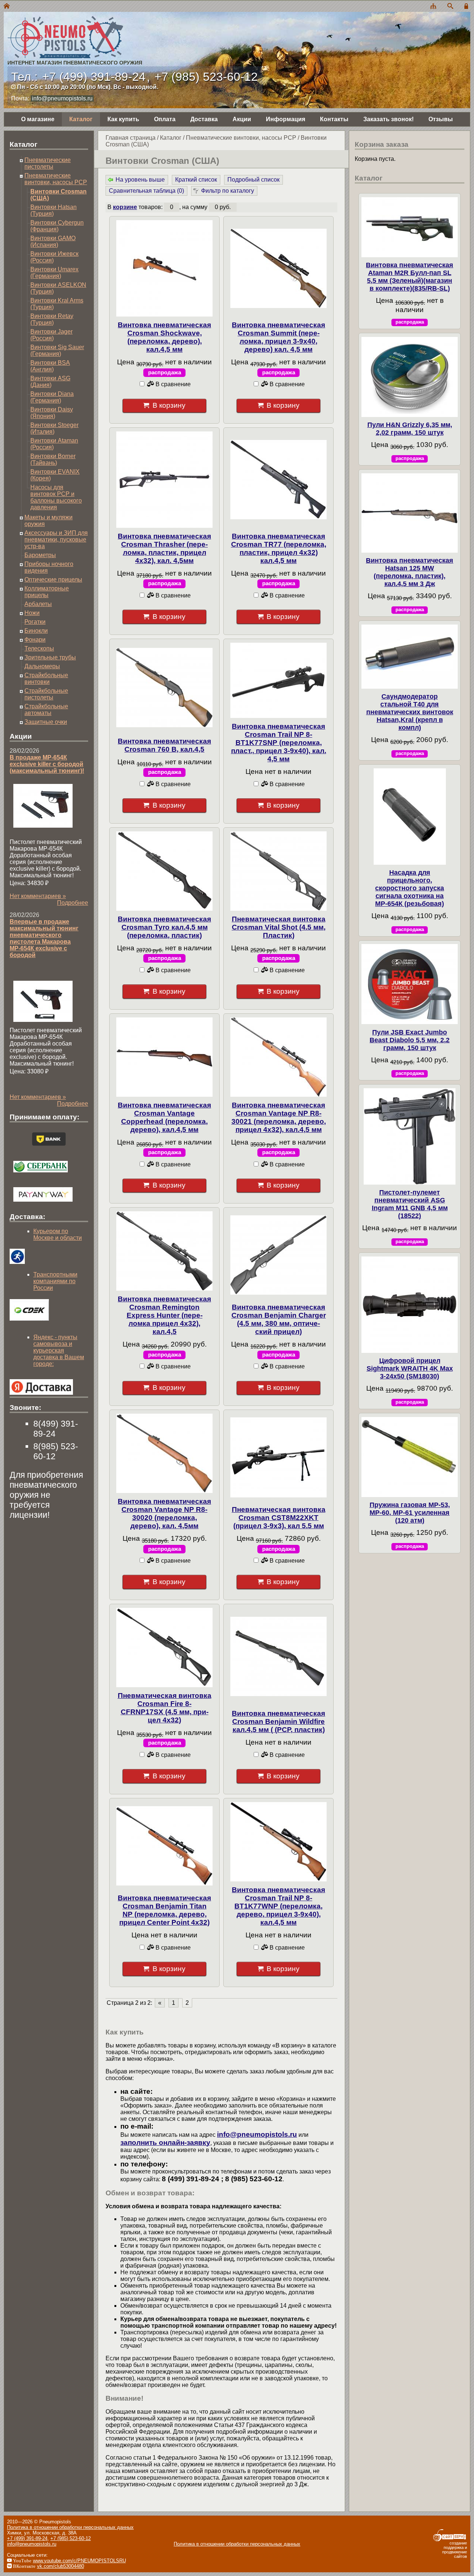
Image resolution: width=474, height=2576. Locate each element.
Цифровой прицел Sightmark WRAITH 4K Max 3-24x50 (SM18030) (410, 1368)
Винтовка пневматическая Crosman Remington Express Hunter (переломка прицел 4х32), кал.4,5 (164, 1315)
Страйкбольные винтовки (46, 678)
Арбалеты (38, 604)
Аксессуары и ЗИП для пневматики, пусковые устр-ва (56, 539)
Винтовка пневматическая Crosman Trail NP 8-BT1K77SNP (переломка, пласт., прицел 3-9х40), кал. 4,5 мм (279, 743)
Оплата (165, 119)
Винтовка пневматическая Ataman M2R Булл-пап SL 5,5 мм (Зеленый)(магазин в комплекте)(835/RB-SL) (410, 277)
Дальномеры (42, 666)
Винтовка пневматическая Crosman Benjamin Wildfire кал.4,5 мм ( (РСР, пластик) (278, 1721)
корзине (125, 207)
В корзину (169, 405)
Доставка (204, 119)
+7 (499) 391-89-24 (94, 77)
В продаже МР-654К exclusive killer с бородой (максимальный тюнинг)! (47, 764)
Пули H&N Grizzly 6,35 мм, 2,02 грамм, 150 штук (410, 429)
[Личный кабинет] (467, 6)
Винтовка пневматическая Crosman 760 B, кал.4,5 (164, 745)
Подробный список (253, 180)
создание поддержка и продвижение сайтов (455, 2550)
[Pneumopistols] (73, 29)
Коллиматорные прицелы (47, 592)
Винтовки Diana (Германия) (52, 397)
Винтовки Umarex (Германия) (54, 273)
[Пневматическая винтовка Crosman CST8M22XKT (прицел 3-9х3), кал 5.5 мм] (278, 1457)
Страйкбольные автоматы (46, 710)
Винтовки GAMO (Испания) (53, 241)
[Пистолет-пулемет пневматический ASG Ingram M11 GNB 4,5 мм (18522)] (410, 1136)
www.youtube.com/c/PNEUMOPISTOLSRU (79, 2561)
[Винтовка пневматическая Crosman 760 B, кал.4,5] (164, 688)
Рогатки (35, 622)
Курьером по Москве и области (58, 1234)
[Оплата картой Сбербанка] (41, 1174)
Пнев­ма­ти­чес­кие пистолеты (48, 163)
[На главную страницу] (7, 6)
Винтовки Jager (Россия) (51, 335)
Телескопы (39, 648)
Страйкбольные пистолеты (46, 694)
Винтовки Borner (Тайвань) (53, 459)
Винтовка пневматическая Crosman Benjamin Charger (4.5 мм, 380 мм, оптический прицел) (279, 1319)
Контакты (334, 119)
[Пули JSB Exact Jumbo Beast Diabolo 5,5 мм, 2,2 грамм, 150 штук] (410, 984)
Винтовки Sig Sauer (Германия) (57, 350)
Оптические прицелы (53, 580)
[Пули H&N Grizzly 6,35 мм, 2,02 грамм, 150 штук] (410, 377)
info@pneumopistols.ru (62, 98)
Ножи (32, 613)
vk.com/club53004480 (61, 2566)
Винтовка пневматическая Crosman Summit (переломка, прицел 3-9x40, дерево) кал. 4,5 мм (278, 337)
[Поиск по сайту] (450, 6)
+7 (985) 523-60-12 (206, 77)
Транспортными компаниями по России (55, 1281)
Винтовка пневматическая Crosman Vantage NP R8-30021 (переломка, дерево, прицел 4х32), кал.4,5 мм (279, 1117)
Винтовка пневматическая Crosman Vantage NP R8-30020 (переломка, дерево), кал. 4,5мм (164, 1514)
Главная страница (131, 138)
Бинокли (36, 631)
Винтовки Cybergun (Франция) (57, 226)
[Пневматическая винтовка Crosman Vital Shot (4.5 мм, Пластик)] (278, 871)
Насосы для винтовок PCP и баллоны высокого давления (56, 497)
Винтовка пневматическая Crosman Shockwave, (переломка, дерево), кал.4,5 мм (164, 337)
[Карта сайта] (433, 6)
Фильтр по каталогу (228, 191)
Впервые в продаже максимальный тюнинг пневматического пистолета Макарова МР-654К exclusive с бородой (44, 938)
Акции (242, 119)
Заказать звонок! (388, 119)
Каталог (81, 119)
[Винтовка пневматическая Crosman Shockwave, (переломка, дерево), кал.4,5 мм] (164, 268)
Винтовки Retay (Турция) (52, 319)
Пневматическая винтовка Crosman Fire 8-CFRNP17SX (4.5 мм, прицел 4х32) (165, 1708)
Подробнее (73, 903)
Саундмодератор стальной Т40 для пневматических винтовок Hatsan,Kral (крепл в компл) (410, 712)
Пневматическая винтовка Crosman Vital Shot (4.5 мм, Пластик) (279, 927)
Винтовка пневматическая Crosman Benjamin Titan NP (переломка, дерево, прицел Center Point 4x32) (164, 1910)
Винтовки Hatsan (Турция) (54, 210)
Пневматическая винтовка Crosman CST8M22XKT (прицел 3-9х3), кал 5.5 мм (279, 1518)
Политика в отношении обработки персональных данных (70, 2527)
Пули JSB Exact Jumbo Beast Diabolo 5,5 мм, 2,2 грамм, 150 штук (410, 1040)
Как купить (123, 119)
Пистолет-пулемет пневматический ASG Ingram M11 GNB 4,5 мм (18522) (410, 1204)
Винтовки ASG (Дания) (50, 382)
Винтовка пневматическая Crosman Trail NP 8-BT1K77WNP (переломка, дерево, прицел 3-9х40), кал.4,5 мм (278, 1906)
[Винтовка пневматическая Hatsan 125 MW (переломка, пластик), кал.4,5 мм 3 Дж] (410, 513)
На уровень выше (140, 180)
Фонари (35, 640)
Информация (286, 119)
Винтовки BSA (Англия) (50, 366)
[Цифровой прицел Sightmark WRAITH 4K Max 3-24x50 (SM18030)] (410, 1305)
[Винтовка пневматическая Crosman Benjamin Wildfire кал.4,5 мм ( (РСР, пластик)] (278, 1656)
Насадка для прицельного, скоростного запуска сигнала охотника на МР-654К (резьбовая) (410, 888)
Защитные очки (46, 722)
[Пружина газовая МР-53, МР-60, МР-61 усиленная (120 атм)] (410, 1457)
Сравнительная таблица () (146, 191)
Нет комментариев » (38, 896)
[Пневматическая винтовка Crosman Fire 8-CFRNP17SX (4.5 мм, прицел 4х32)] (164, 1648)
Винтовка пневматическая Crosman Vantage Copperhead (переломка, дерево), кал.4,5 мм (164, 1117)
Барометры (40, 555)
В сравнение (172, 384)
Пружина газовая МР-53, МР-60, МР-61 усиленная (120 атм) (410, 1513)
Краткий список (196, 180)
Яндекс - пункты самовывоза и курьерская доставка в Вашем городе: (59, 1350)
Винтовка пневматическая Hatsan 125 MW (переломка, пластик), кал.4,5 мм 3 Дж (410, 572)
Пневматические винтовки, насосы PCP (241, 138)
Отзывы (441, 119)
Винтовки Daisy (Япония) (52, 413)
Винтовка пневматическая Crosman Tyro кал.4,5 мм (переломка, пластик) (164, 927)
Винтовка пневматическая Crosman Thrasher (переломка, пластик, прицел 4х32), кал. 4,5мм (164, 548)
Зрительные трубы (50, 657)
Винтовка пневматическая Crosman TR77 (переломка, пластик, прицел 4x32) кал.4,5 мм (279, 548)
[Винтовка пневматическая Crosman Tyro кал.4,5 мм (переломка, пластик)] (164, 871)
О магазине (38, 119)
